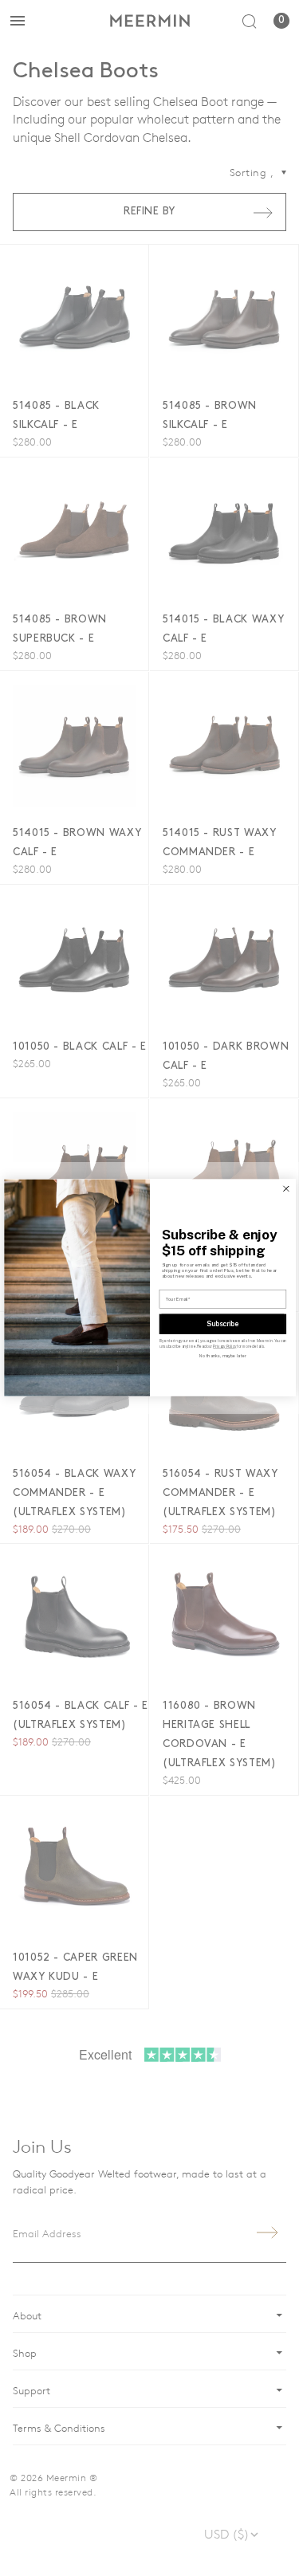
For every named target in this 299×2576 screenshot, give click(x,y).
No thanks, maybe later (223, 1357)
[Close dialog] (285, 1189)
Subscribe (222, 1324)
